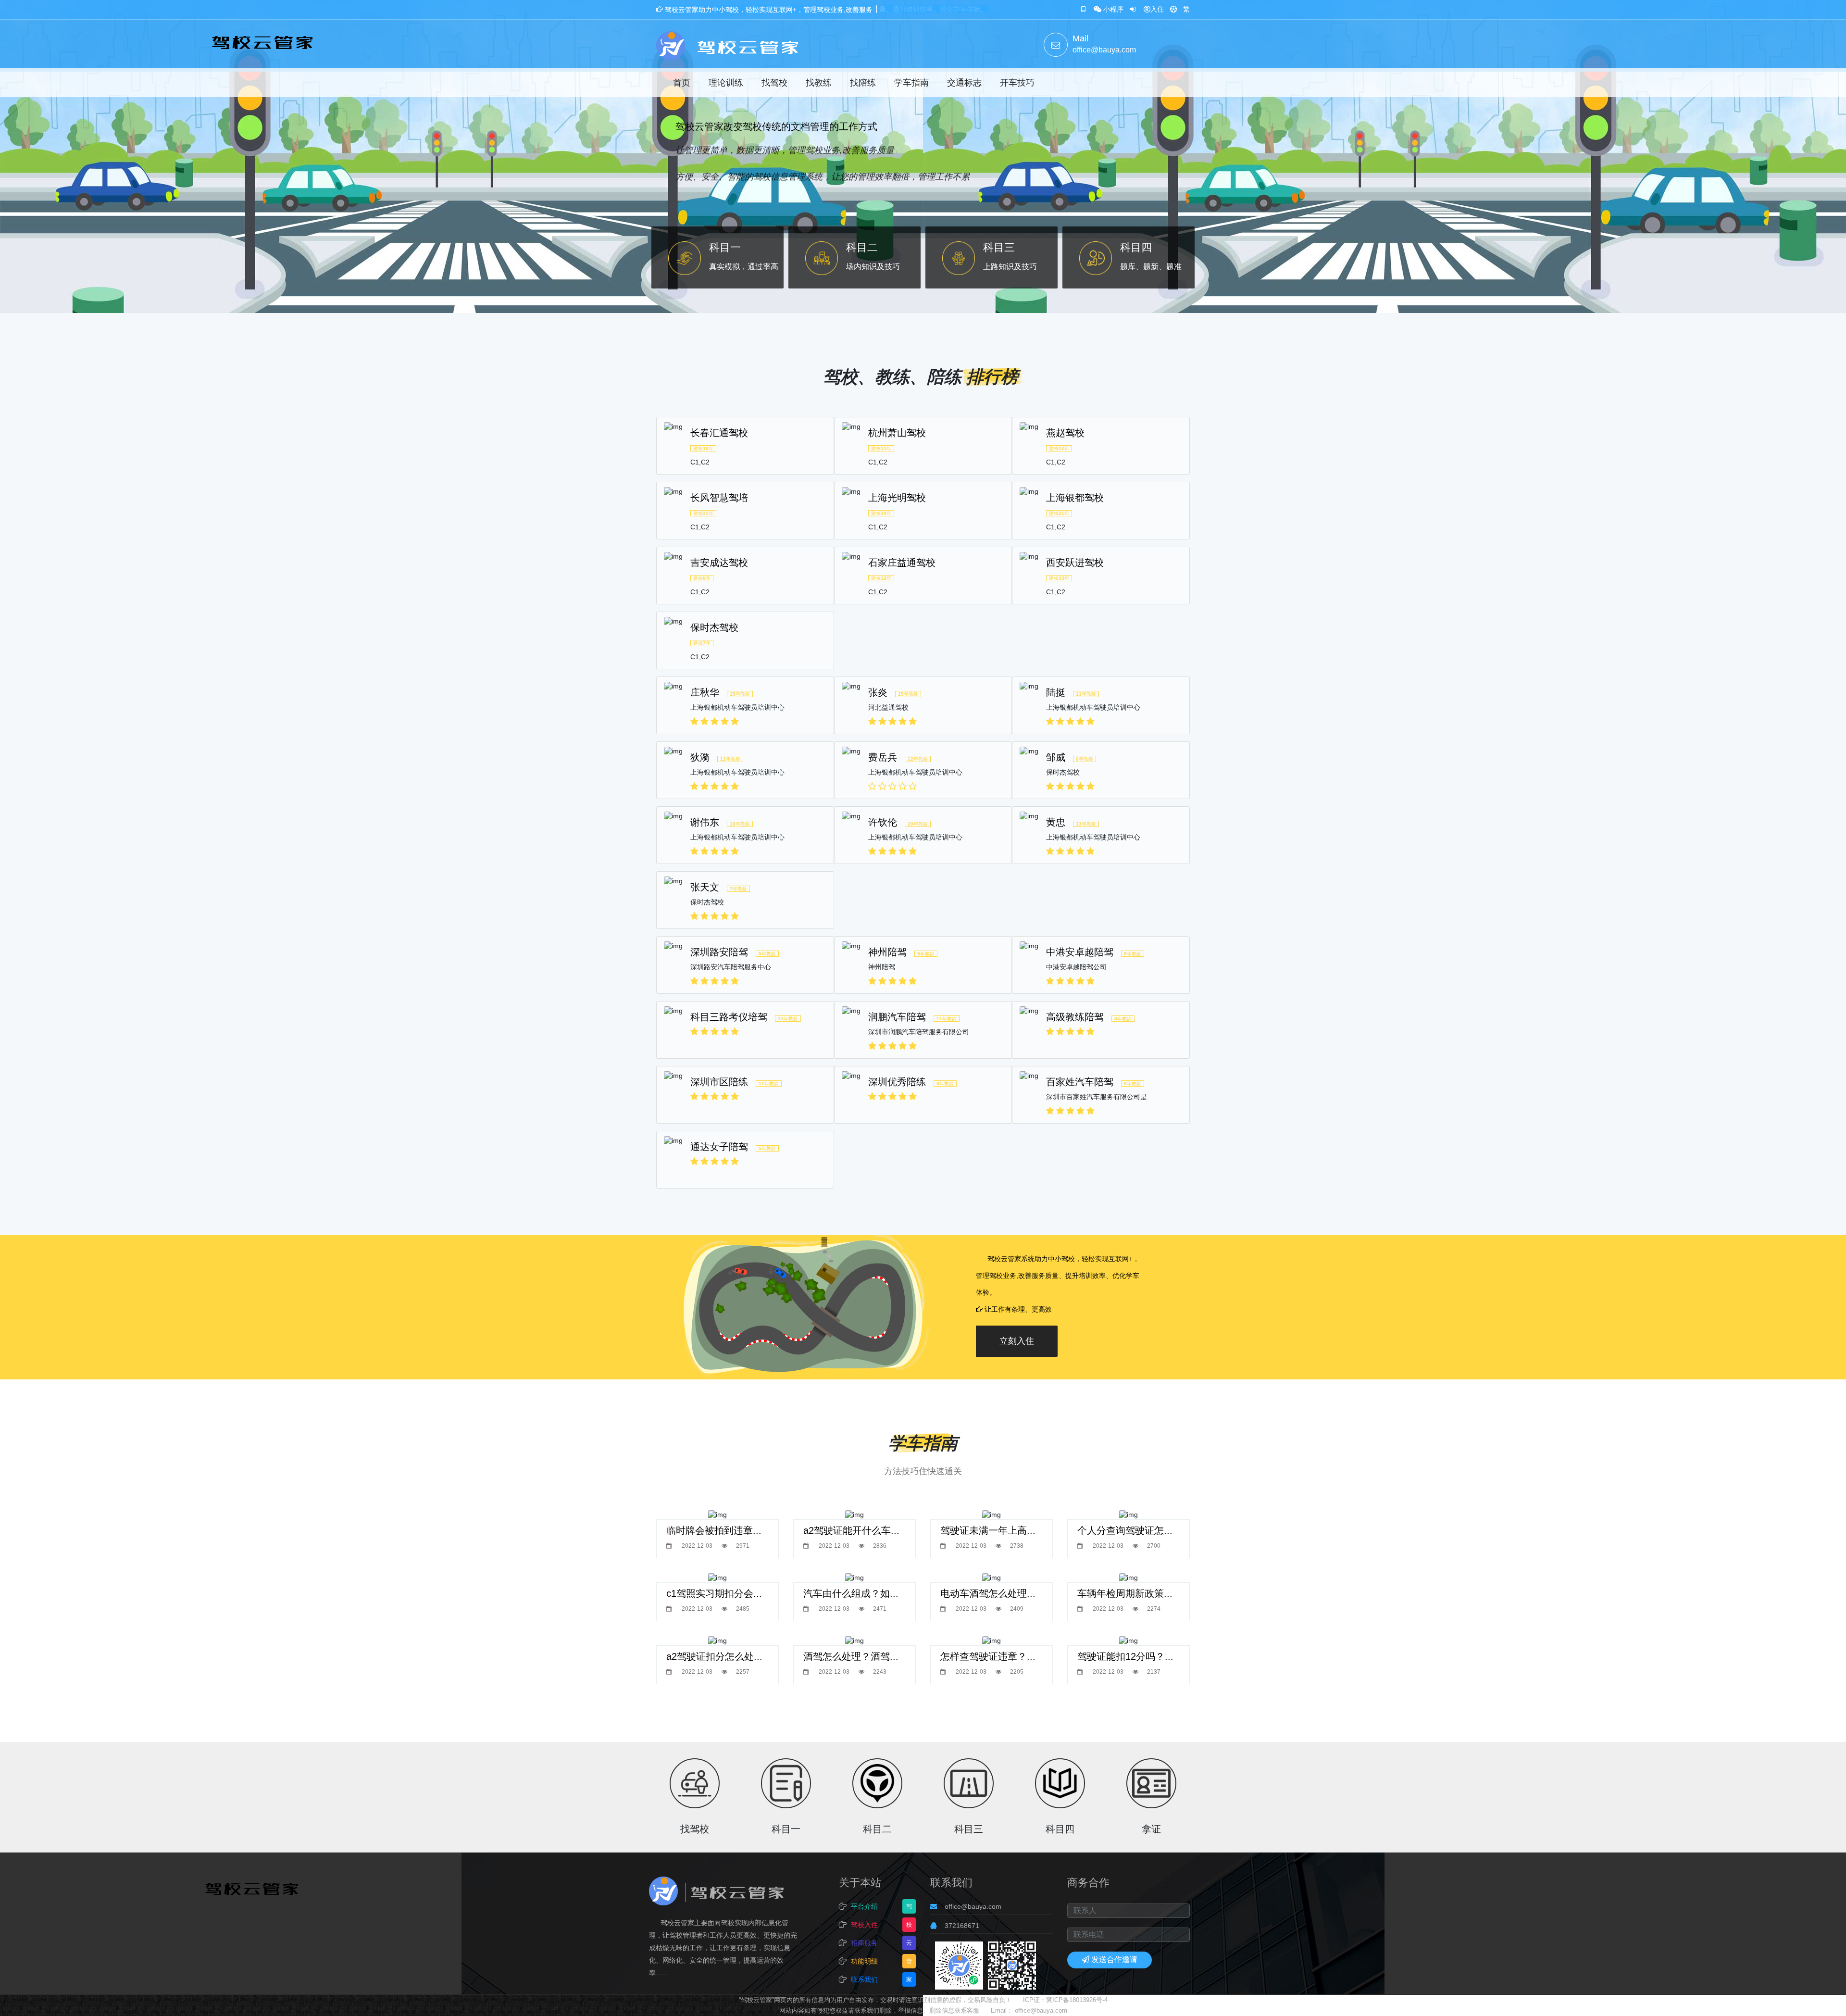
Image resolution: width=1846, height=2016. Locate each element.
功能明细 (864, 1961)
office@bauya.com (973, 1906)
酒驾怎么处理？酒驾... (851, 1656)
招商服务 (864, 1943)
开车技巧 (1017, 83)
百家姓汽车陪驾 (1080, 1082)
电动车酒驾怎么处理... (988, 1593)
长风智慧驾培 (719, 498)
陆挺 (1056, 692)
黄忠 (1056, 822)
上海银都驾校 (1075, 498)
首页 (682, 83)
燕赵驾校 (1065, 433)
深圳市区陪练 (719, 1082)
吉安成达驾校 (719, 563)
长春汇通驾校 (719, 433)
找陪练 (863, 83)
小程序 (1113, 9)
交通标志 (964, 83)
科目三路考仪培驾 (729, 1017)
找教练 (819, 83)
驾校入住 (864, 1925)
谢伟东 (705, 822)
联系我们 (864, 1979)
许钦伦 (883, 822)
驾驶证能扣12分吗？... (1125, 1656)
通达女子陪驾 (719, 1147)
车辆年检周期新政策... (1125, 1593)
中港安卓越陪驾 (1080, 952)
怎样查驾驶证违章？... (988, 1656)
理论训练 (726, 83)
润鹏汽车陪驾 (897, 1017)
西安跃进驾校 (1075, 563)
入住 (1157, 9)
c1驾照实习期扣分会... (714, 1593)
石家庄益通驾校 (902, 563)
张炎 (878, 692)
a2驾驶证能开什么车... (851, 1530)
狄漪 (700, 757)
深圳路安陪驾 (719, 952)
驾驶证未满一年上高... (988, 1530)
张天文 (705, 887)
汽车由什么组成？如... (851, 1593)
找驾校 (774, 83)
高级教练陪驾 (1075, 1017)
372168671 (962, 1926)
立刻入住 (1017, 1341)
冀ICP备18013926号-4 (1077, 2000)
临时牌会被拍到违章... (714, 1530)
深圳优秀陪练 (897, 1082)
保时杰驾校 (714, 627)
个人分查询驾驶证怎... (1125, 1530)
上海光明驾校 (897, 498)
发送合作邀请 (1114, 1960)
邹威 (1056, 757)
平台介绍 (864, 1906)
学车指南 (911, 83)
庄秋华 (705, 692)
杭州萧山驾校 (897, 433)
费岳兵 (883, 757)
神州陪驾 (887, 952)
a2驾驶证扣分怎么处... (714, 1656)
